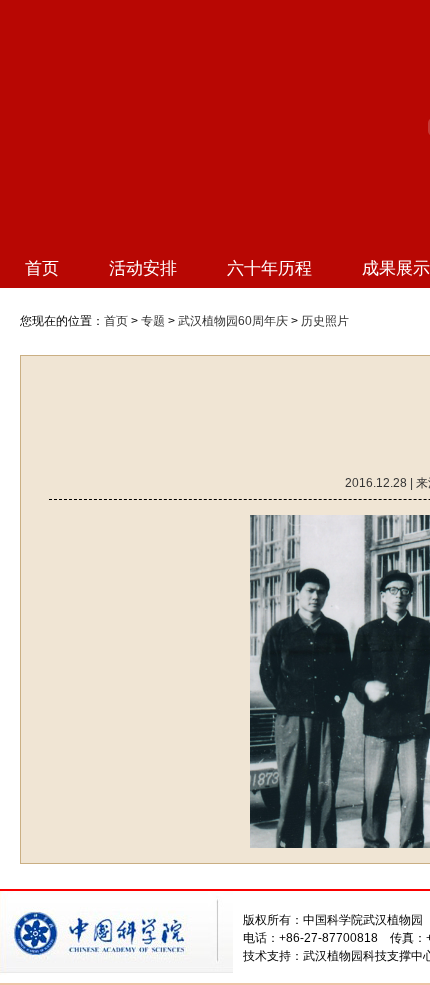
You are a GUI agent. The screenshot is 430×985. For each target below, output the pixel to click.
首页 (42, 268)
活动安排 (143, 268)
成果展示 (396, 268)
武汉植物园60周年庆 (233, 321)
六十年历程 (269, 268)
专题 (153, 321)
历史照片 (325, 321)
